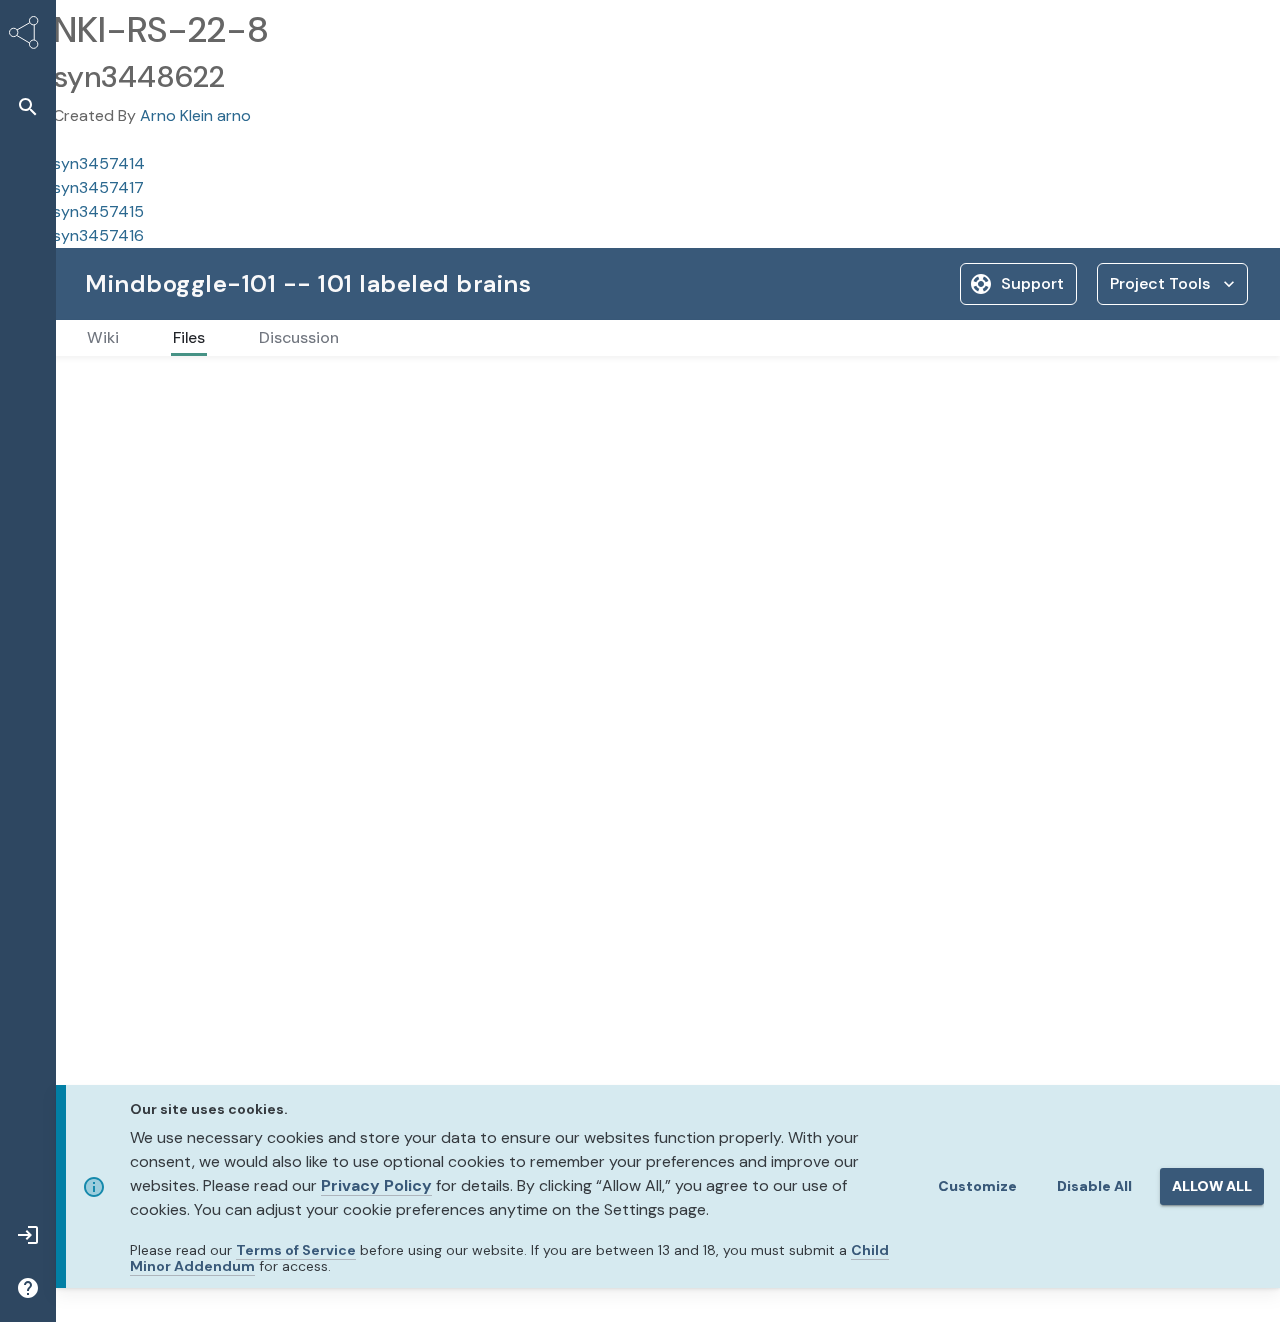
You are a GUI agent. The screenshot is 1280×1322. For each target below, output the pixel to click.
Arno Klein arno (195, 115)
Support (1032, 283)
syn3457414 (99, 163)
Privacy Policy (376, 1185)
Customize (977, 1186)
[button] (28, 106)
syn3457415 (98, 211)
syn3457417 (98, 187)
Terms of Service (296, 1250)
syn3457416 (98, 235)
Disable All (1094, 1186)
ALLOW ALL (1212, 1186)
